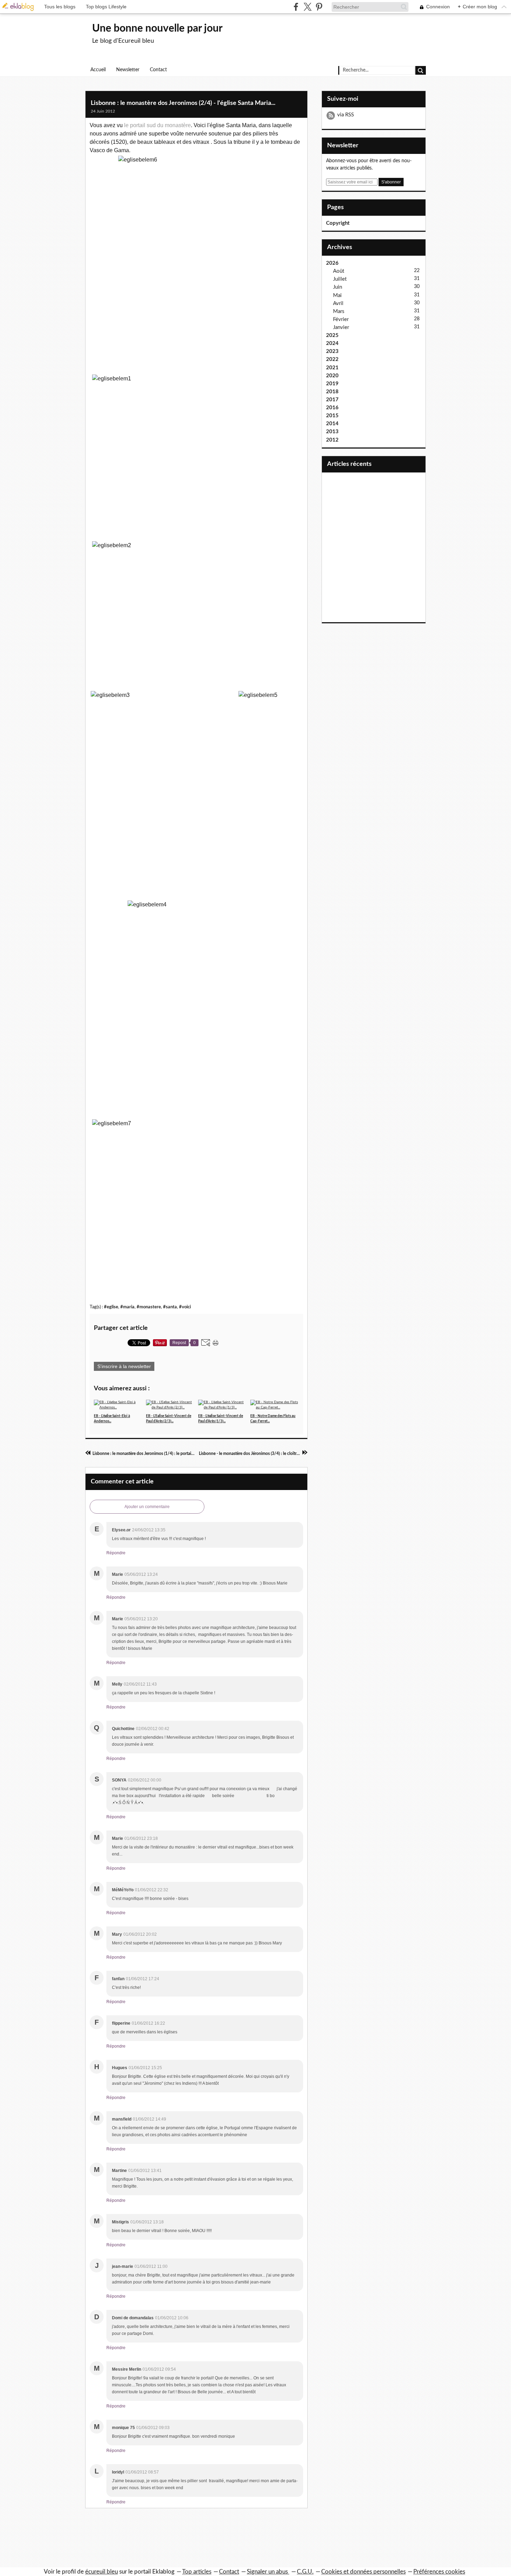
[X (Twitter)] (307, 7)
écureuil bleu (102, 2572)
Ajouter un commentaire (147, 1507)
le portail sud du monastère (157, 125)
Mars (339, 311)
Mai (337, 295)
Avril (338, 303)
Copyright (338, 223)
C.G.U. (305, 2572)
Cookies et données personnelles (363, 2572)
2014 (332, 424)
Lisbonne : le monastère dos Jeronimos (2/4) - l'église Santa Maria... (183, 103)
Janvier (341, 327)
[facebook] (296, 7)
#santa (170, 1307)
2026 (332, 263)
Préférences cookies (439, 2572)
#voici (185, 1307)
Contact (158, 70)
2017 (332, 400)
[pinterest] (319, 7)
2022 (332, 359)
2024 (332, 343)
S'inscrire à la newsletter (124, 1366)
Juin (338, 287)
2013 (332, 432)
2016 (332, 408)
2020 (332, 376)
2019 (332, 384)
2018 (332, 392)
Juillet (340, 279)
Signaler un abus (268, 2572)
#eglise (111, 1307)
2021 (332, 368)
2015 (332, 416)
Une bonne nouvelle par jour (157, 28)
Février (341, 319)
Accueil (98, 70)
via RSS (346, 115)
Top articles (197, 2572)
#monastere (149, 1307)
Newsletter (128, 70)
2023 (332, 351)
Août (339, 271)
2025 (332, 335)
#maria (127, 1307)
